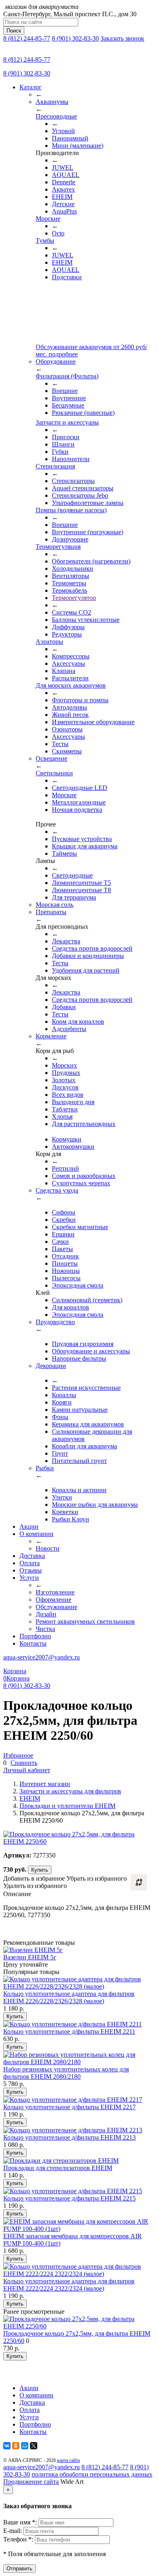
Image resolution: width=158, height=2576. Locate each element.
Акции (29, 1526)
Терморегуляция (58, 547)
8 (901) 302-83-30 (75, 38)
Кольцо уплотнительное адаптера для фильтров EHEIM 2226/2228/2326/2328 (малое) (69, 1997)
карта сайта (68, 2460)
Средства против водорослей (92, 948)
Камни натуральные (80, 1410)
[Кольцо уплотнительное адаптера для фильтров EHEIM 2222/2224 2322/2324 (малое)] (79, 2274)
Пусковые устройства (82, 839)
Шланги (63, 444)
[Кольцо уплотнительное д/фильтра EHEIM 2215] (73, 2191)
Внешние (65, 391)
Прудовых (66, 1073)
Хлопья (62, 1116)
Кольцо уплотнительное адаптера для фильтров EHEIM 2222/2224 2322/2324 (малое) (69, 2285)
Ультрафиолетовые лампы (88, 503)
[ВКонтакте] (7, 2446)
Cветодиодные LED (80, 788)
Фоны (60, 1417)
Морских (64, 1065)
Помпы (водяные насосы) (71, 510)
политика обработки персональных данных (92, 2474)
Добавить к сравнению (139, 1882)
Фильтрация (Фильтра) (67, 376)
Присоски (66, 437)
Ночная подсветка (77, 810)
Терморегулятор (74, 598)
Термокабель (69, 590)
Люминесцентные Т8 (81, 890)
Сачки (60, 1242)
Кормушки (67, 1139)
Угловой (63, 131)
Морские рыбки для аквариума (95, 1505)
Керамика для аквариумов (88, 1424)
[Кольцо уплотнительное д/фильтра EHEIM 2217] (73, 2100)
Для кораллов (70, 1307)
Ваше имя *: (21, 2522)
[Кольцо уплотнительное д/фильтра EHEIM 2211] (73, 2024)
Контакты (33, 1643)
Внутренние (69, 398)
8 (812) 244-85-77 (27, 38)
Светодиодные (72, 875)
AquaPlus (64, 211)
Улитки (62, 1497)
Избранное (18, 1755)
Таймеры (64, 853)
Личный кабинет (27, 1770)
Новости (48, 1548)
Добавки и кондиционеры (88, 956)
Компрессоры (71, 656)
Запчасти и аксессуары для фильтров (70, 1791)
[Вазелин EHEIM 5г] (33, 1950)
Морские (48, 219)
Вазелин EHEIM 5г (30, 1957)
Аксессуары (68, 663)
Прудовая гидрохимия (83, 1344)
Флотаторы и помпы (80, 700)
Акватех (63, 189)
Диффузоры (68, 627)
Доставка (32, 1556)
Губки (60, 452)
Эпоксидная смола (78, 1285)
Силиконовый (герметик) (87, 1300)
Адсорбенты (69, 1029)
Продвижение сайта (31, 2482)
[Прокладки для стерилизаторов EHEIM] (61, 2161)
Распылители (70, 678)
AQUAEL (66, 175)
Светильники (54, 773)
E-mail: (13, 2531)
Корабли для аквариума (84, 1446)
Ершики (63, 1234)
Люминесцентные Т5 (81, 883)
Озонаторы (67, 729)
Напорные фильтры (79, 1358)
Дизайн (46, 1614)
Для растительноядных (84, 1124)
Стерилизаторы (73, 481)
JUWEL (63, 167)
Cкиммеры (67, 751)
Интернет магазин (45, 1784)
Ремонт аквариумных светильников (85, 1621)
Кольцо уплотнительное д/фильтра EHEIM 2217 (69, 2107)
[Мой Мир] (25, 2446)
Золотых (64, 1080)
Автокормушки (73, 1147)
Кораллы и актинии (79, 1490)
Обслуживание (57, 1607)
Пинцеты (65, 1263)
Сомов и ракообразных (84, 1176)
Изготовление (55, 1592)
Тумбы (45, 241)
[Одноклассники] (16, 2446)
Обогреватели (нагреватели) (91, 561)
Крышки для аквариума (85, 846)
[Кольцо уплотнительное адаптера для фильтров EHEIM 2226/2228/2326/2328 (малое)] (79, 1986)
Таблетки (65, 1109)
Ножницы (66, 1271)
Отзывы (31, 1570)
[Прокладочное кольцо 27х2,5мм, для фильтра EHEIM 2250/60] (79, 2326)
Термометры (69, 583)
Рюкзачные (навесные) (83, 413)
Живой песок (70, 715)
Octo (58, 233)
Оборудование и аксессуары (91, 1351)
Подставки (67, 277)
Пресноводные (56, 116)
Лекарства (66, 941)
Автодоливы (69, 707)
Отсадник (65, 1256)
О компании (36, 1534)
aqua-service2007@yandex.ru (42, 1657)
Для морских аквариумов (71, 685)
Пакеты (62, 1249)
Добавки (64, 1007)
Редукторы (67, 634)
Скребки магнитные (80, 1227)
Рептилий (65, 1168)
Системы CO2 (72, 612)
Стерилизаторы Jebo (80, 495)
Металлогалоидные (79, 802)
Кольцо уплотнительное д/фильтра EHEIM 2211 (69, 2031)
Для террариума (74, 897)
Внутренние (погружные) (88, 532)
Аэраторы (49, 642)
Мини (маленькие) (78, 146)
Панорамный (70, 138)
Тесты (60, 744)
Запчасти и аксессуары (67, 422)
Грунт (60, 1453)
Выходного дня (73, 1102)
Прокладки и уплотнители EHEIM (67, 1806)
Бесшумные (68, 405)
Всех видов (68, 1095)
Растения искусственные (86, 1388)
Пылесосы (66, 1278)
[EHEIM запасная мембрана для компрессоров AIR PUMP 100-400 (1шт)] (79, 2229)
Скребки (64, 1220)
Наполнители (71, 459)
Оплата (30, 1563)
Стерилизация (55, 466)
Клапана (64, 671)
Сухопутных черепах (81, 1183)
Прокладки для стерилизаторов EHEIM (58, 2168)
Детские (63, 204)
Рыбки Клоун (70, 1519)
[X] (34, 2446)
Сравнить (24, 1763)
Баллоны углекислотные (86, 620)
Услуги (29, 1578)
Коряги (62, 1402)
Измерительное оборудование (93, 722)
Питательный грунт (79, 1461)
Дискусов (65, 1087)
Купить (40, 1870)
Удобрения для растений (86, 970)
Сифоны (64, 1212)
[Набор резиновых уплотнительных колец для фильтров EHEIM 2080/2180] (79, 2062)
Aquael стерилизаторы (83, 488)
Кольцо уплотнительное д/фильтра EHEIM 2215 (69, 2198)
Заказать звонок (122, 38)
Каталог (31, 87)
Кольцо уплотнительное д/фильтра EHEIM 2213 (69, 2137)
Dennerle (64, 182)
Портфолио (35, 1636)
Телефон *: (19, 2539)
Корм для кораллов (78, 1022)
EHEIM (62, 197)
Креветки (65, 1512)
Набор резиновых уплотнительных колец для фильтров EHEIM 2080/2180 (66, 2073)
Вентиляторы (70, 576)
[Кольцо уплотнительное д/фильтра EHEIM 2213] (73, 2130)
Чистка (45, 1629)
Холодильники (73, 568)
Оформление (53, 1600)
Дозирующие (70, 539)
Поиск (14, 31)
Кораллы (64, 1395)
